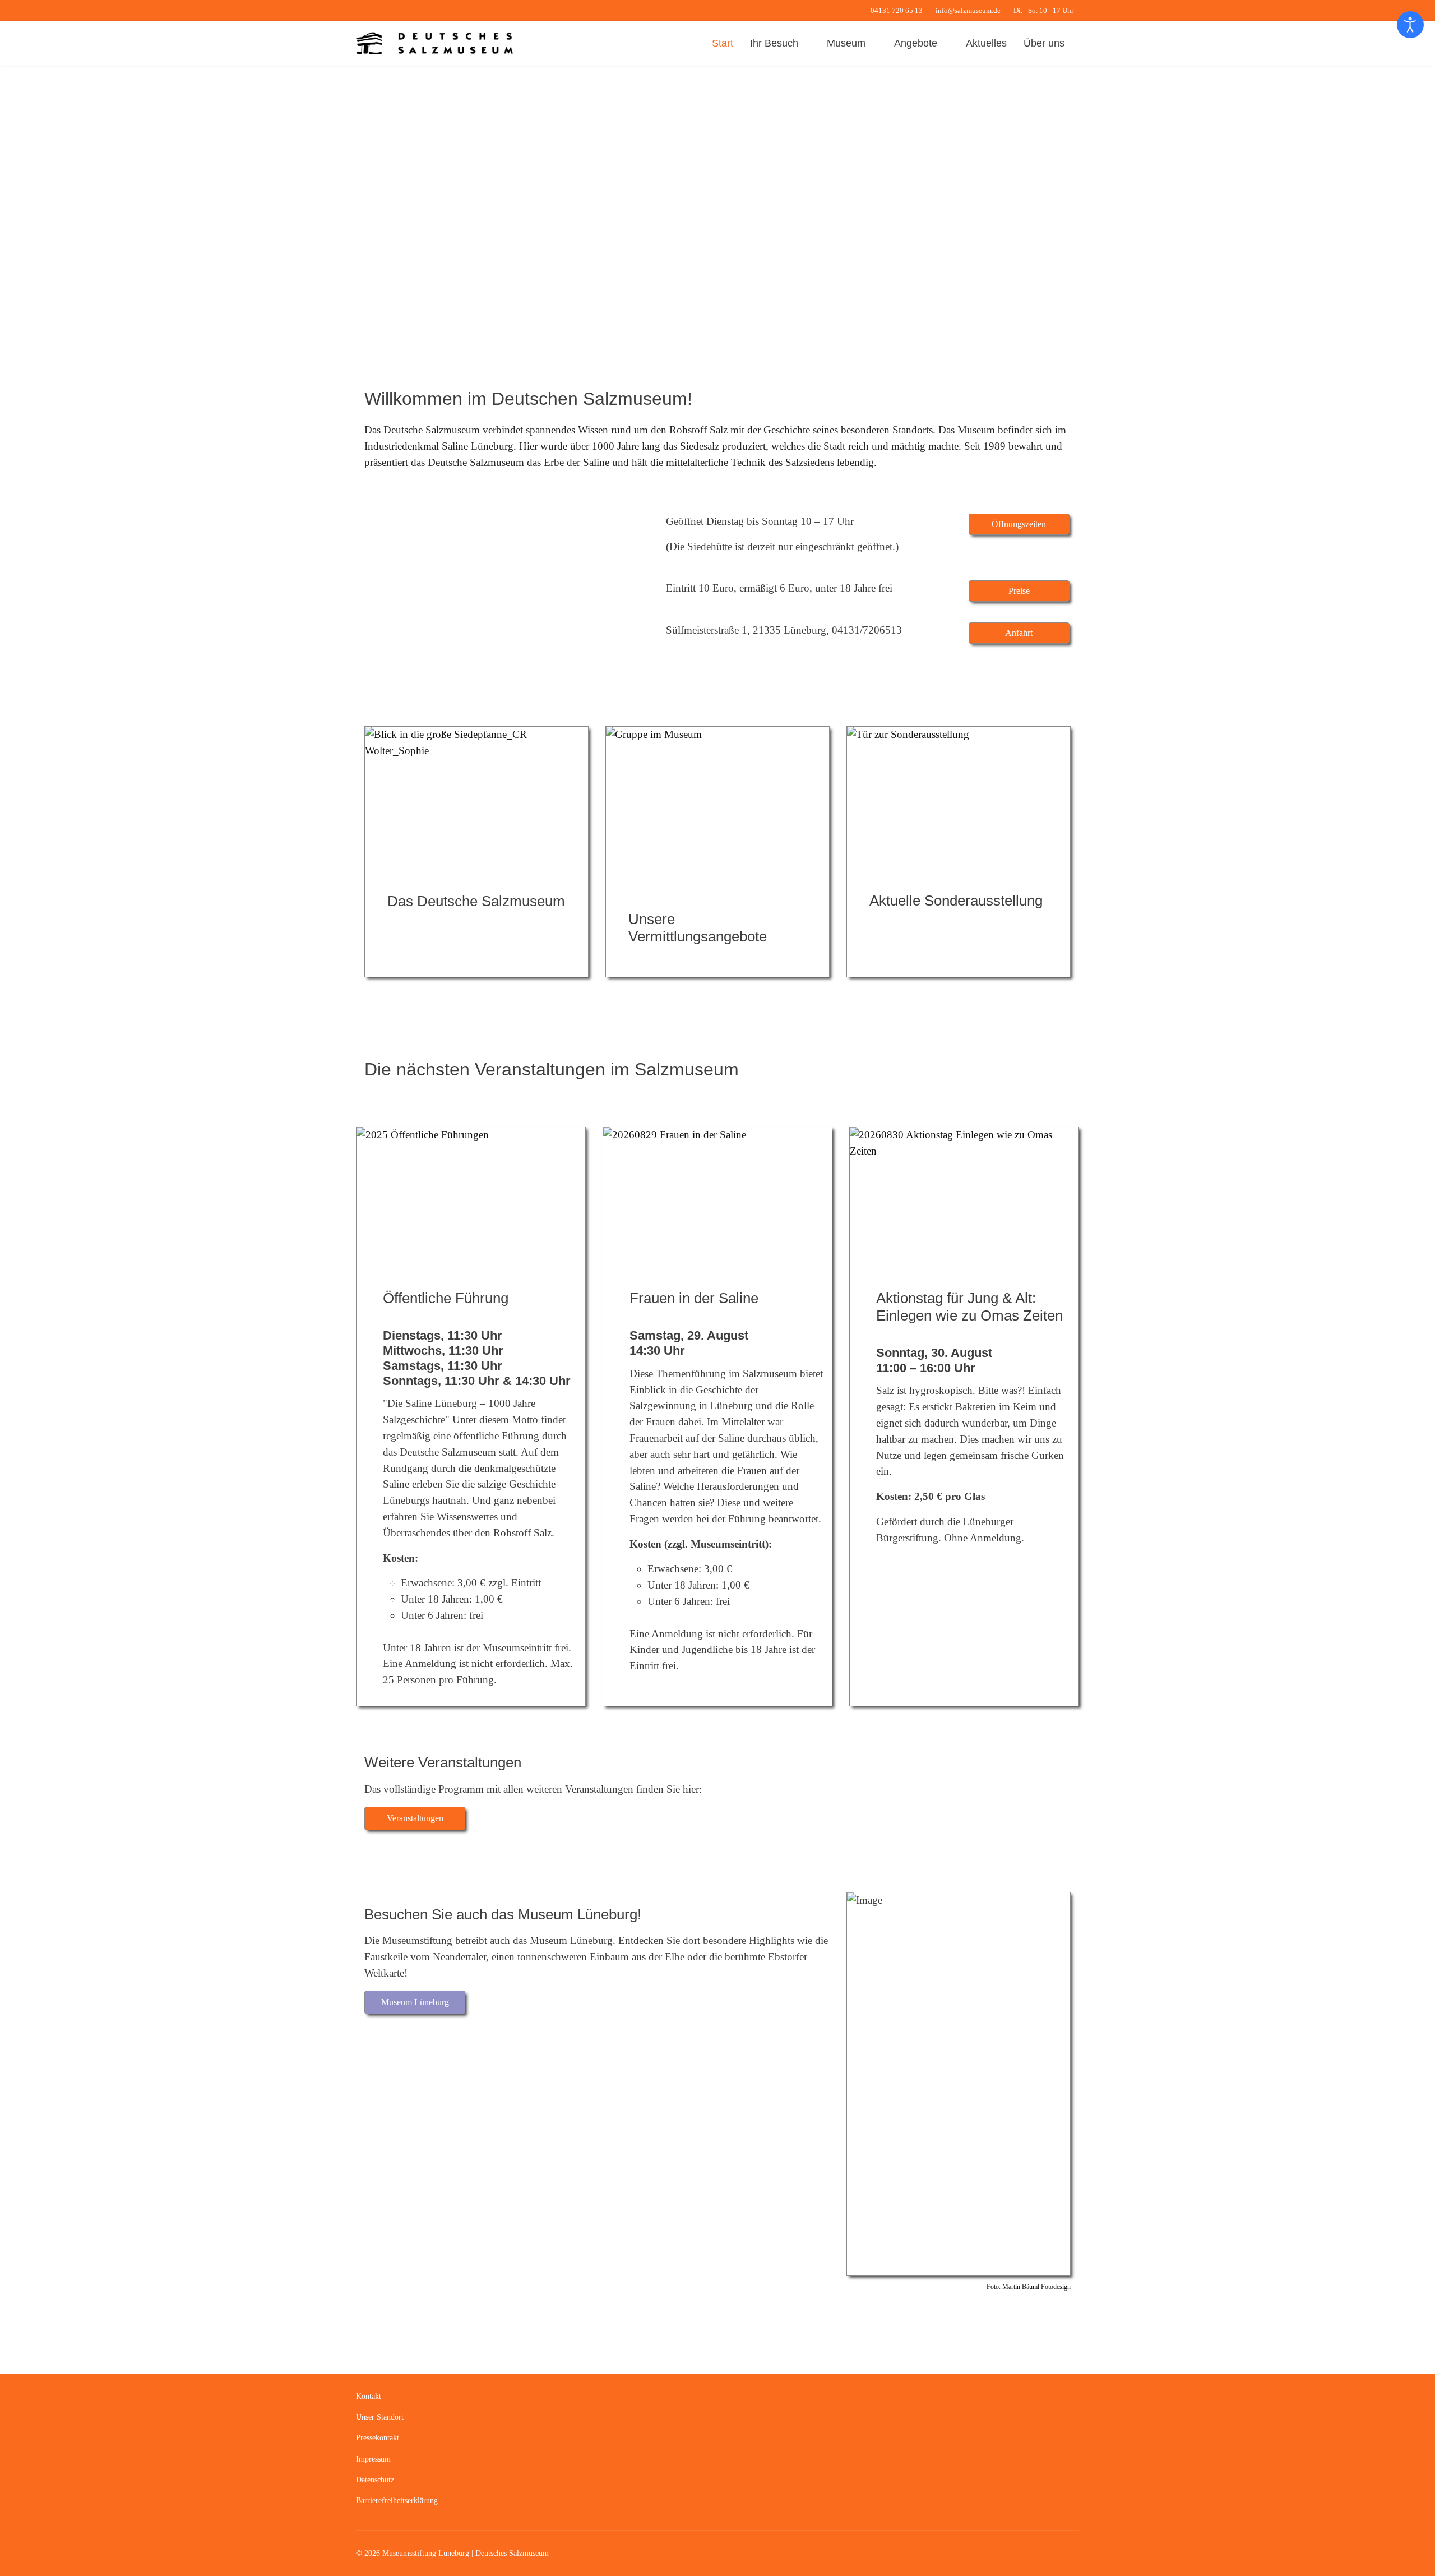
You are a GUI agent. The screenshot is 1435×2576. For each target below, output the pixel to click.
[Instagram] (394, 10)
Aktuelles (986, 43)
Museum (846, 43)
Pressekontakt (378, 2438)
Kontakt (369, 2396)
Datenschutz (375, 2480)
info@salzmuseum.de (968, 11)
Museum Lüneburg (415, 2002)
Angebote (916, 43)
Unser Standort (380, 2417)
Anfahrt (1019, 633)
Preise (1019, 591)
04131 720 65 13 (897, 11)
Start (723, 43)
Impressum (373, 2459)
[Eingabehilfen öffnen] (1410, 25)
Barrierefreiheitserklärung (397, 2501)
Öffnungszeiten (1019, 524)
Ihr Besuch (774, 43)
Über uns (1044, 43)
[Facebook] (359, 10)
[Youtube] (376, 10)
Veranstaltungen (415, 1818)
